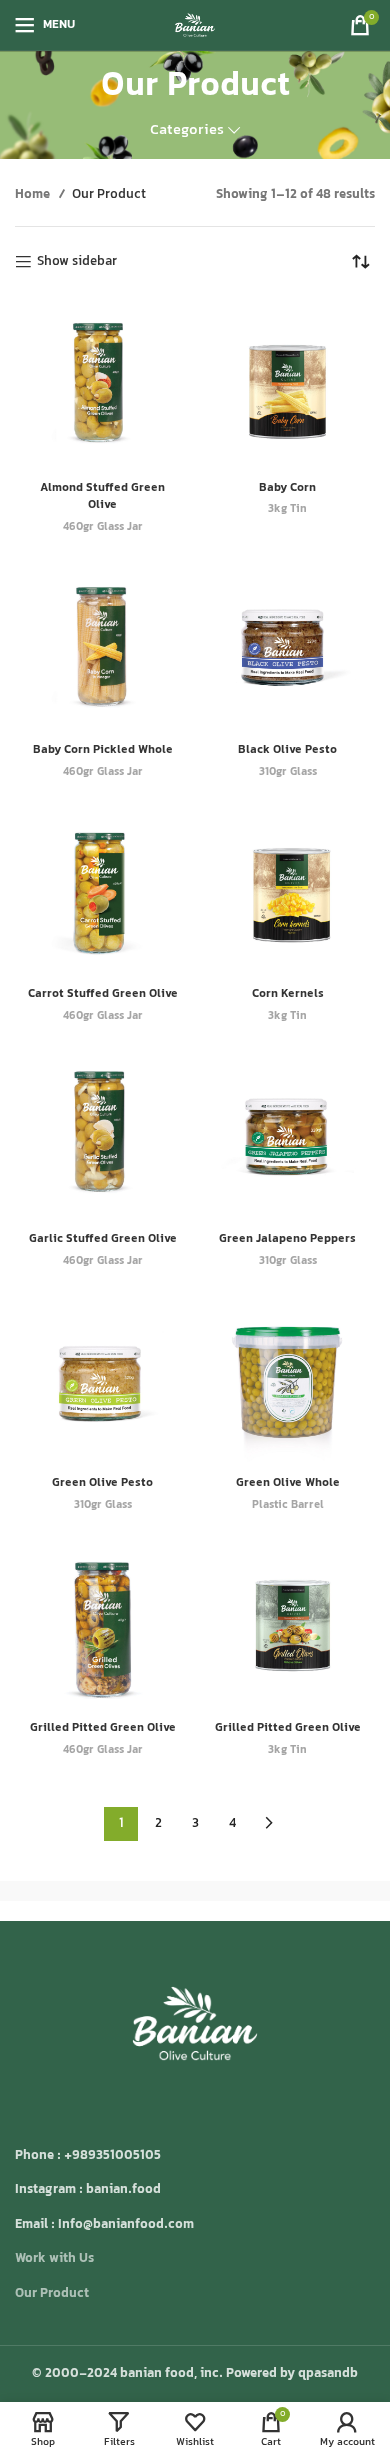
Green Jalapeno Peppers (287, 1239)
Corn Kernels (288, 994)
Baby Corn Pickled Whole (103, 750)
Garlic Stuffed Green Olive (103, 1239)
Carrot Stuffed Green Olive (103, 994)
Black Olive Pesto (287, 750)
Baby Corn (287, 488)
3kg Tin (287, 510)
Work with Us (54, 2259)
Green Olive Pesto (102, 1483)
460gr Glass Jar (103, 528)
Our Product (52, 2294)
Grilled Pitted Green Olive (103, 1728)
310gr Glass (288, 773)
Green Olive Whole (288, 1483)
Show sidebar (77, 262)
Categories (187, 130)
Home (34, 195)
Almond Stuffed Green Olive (102, 497)
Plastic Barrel (288, 1506)
